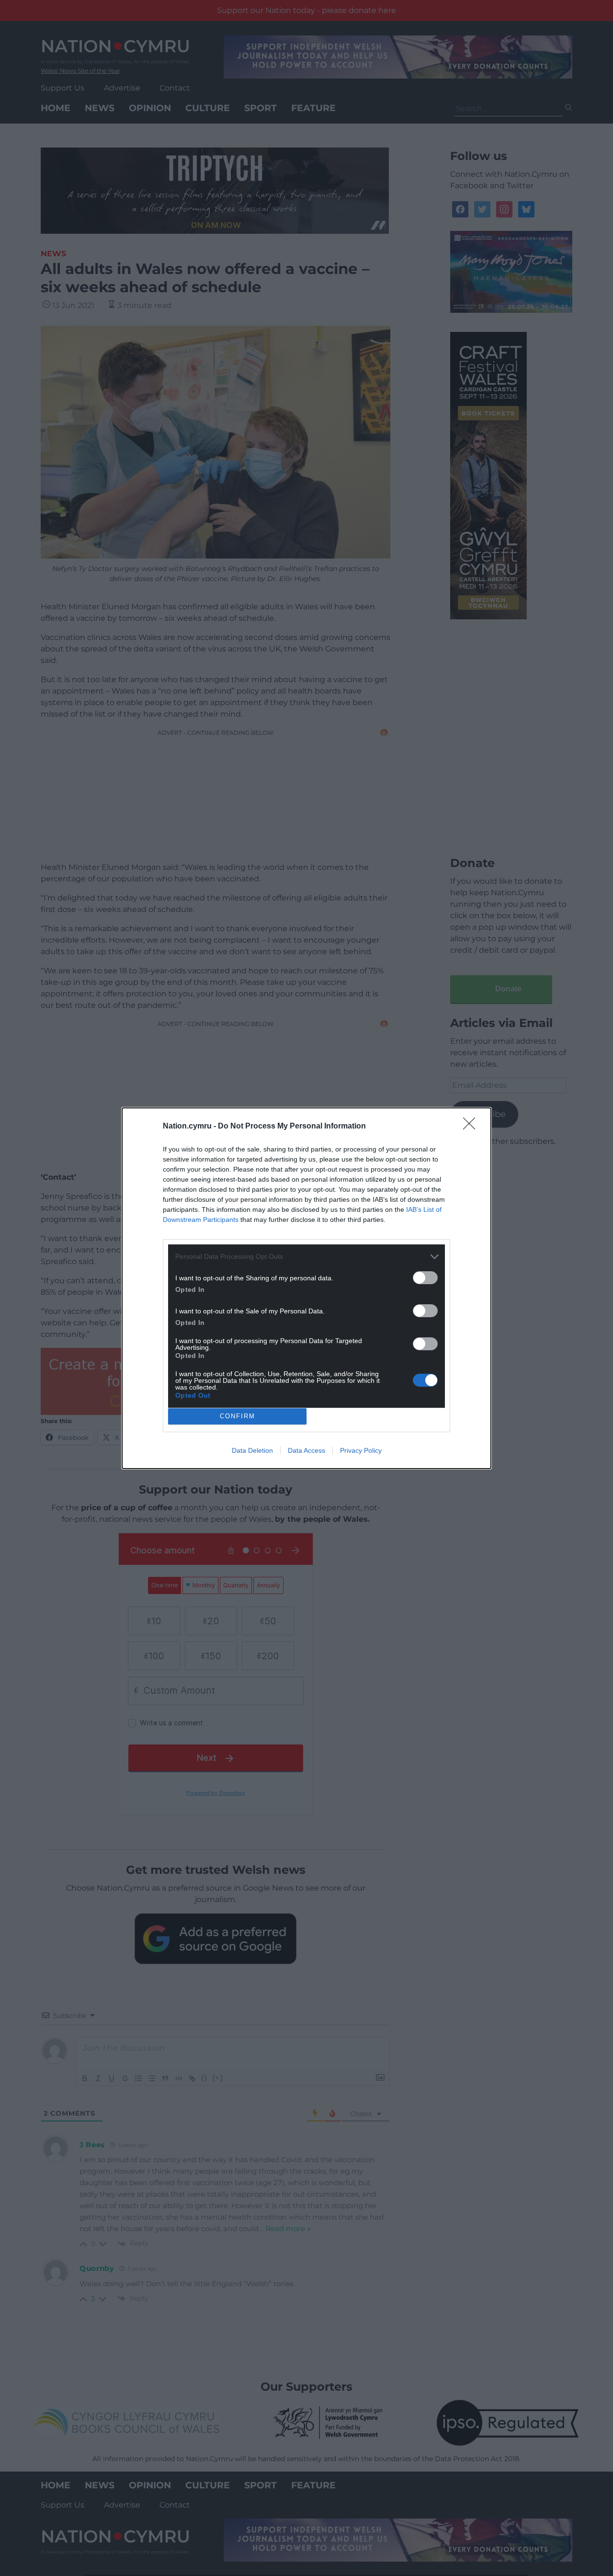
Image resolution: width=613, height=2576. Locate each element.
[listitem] (306, 1257)
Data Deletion (252, 1450)
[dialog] (306, 1288)
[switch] (425, 1278)
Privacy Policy (361, 1450)
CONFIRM (238, 1416)
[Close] (472, 1127)
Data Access (306, 1450)
